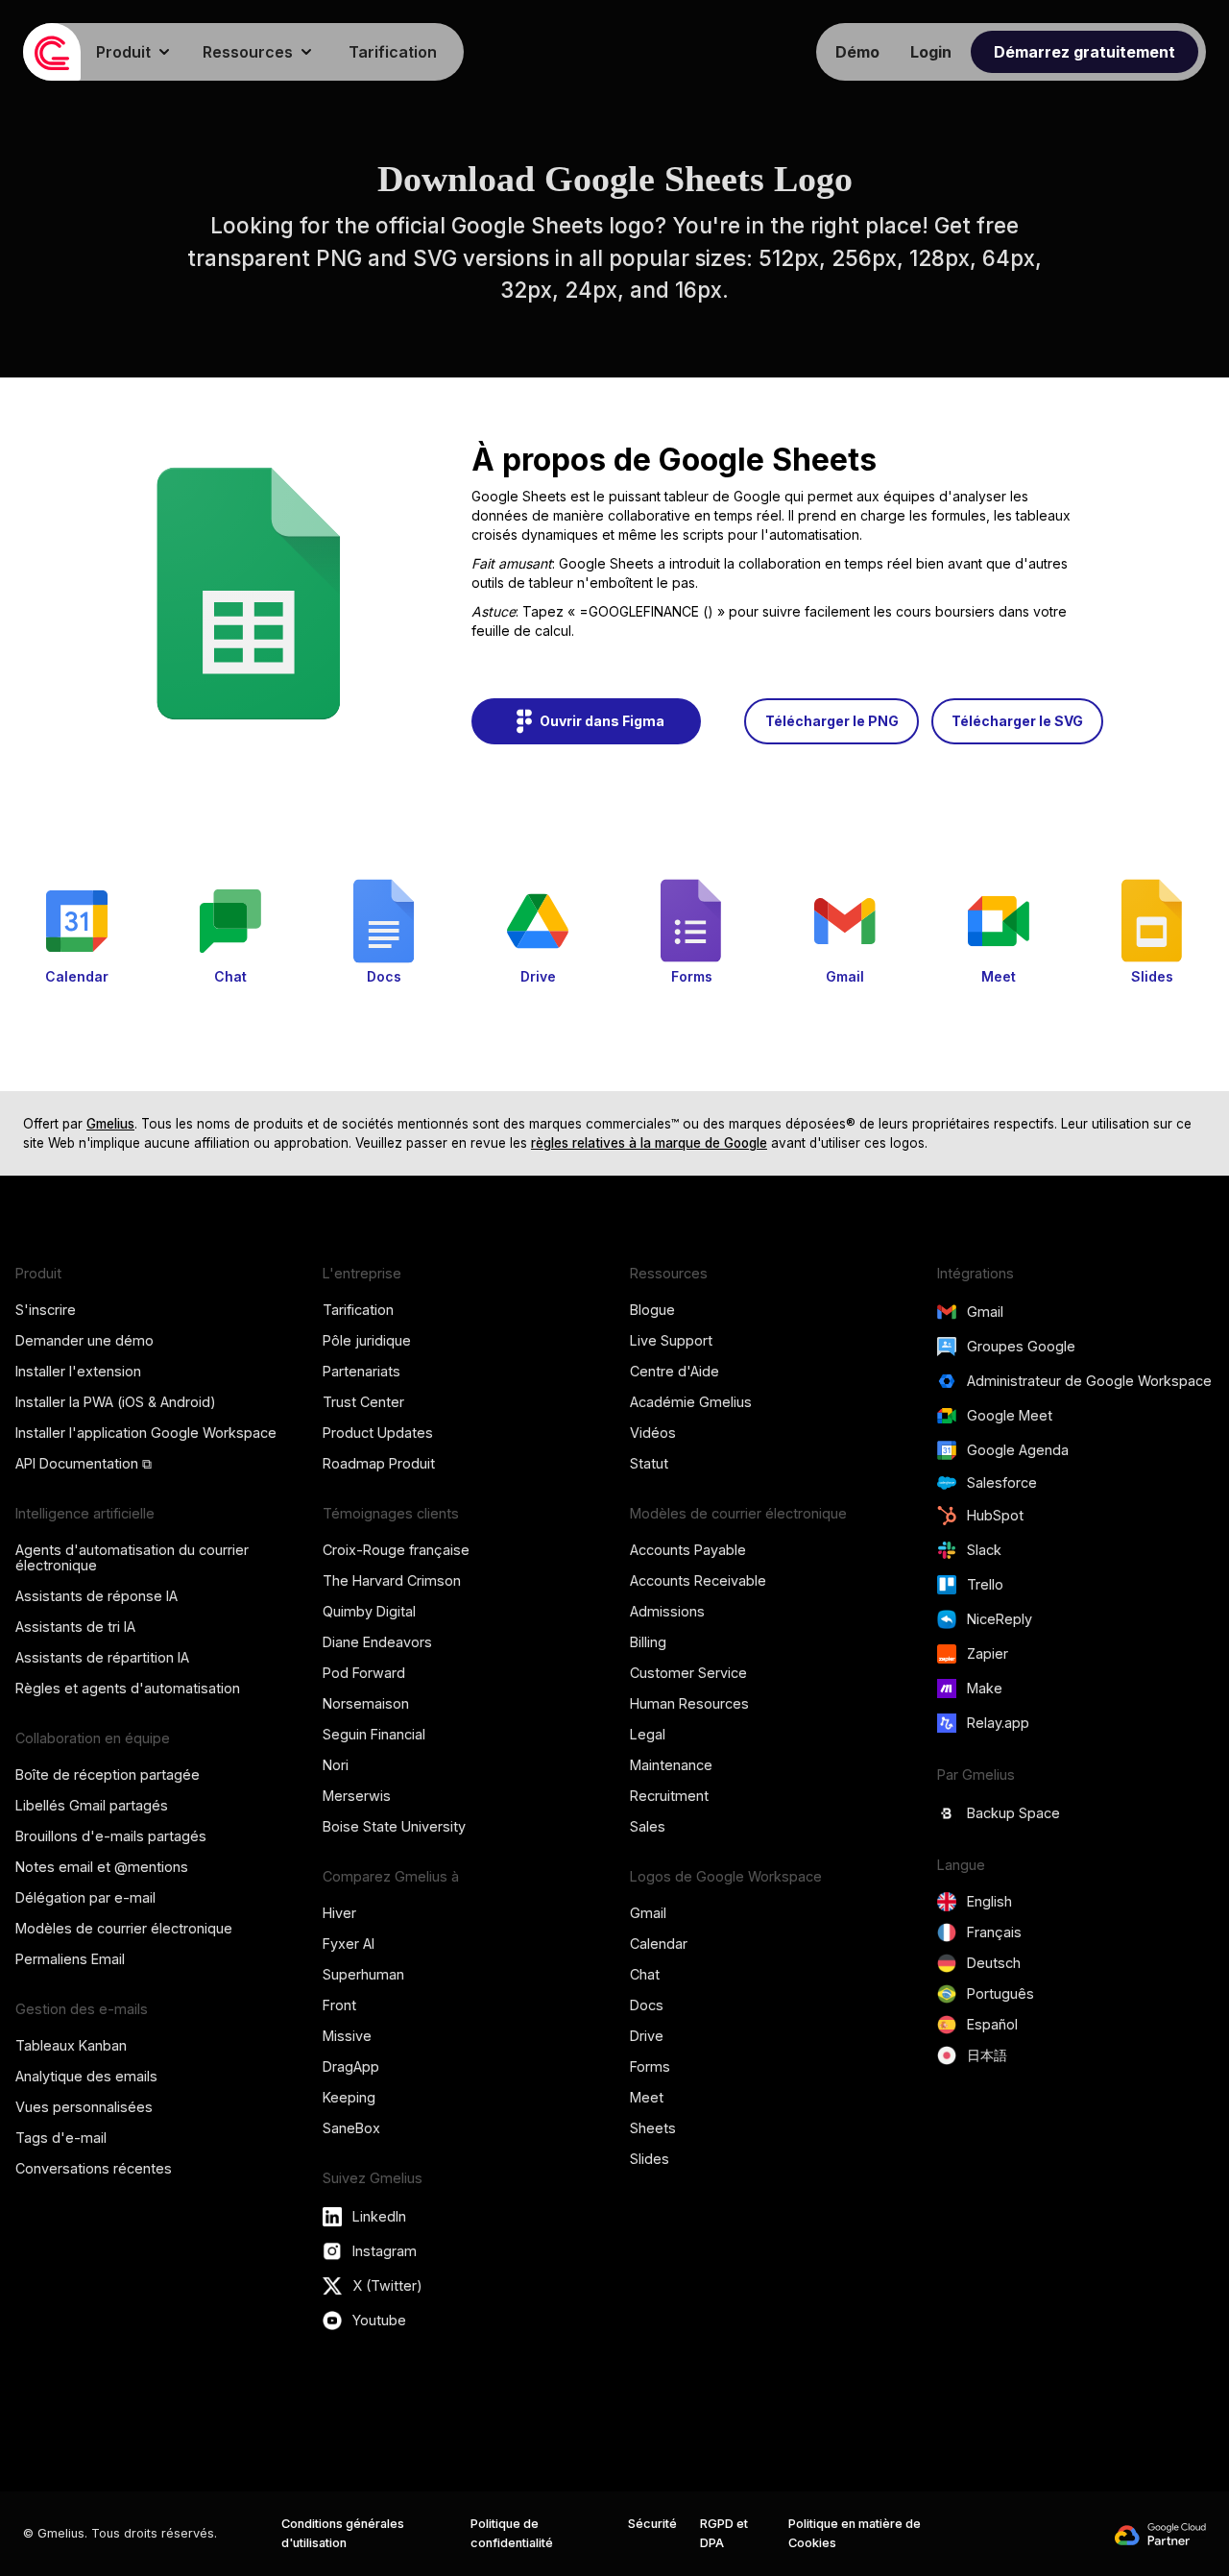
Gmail (648, 1913)
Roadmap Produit (379, 1463)
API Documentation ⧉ (84, 1463)
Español (992, 2024)
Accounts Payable (688, 1550)
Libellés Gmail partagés (92, 1805)
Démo (857, 52)
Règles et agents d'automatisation (128, 1688)
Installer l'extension (78, 1371)
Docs (647, 2005)
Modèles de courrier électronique (124, 1928)
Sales (648, 1826)
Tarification (393, 52)
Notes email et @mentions (102, 1867)
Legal (648, 1734)
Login (931, 52)
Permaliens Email (70, 1959)
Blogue (652, 1310)
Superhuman (363, 1974)
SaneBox (351, 2128)
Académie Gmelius (691, 1402)
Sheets (653, 2128)
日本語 (987, 2055)
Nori (336, 1765)
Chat (645, 1974)
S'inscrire (46, 1310)
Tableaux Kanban (71, 2045)
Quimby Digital (369, 1611)
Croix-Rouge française (396, 1550)
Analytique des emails (86, 2076)
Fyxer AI (349, 1944)
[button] (134, 52)
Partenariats (361, 1371)
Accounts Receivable (698, 1580)
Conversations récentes (94, 2168)
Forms (650, 2066)
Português (1000, 1993)
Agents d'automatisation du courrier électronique (132, 1557)
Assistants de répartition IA (102, 1657)
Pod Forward (364, 1673)
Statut (649, 1463)
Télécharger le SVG (1017, 721)
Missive (347, 2036)
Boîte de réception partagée (108, 1774)
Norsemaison (366, 1703)
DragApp (351, 2066)
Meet (647, 2097)
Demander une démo (84, 1340)
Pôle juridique (367, 1340)
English (989, 1901)
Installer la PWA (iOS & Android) (116, 1402)
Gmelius (110, 1124)
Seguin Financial (374, 1734)
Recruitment (669, 1796)
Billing (648, 1642)
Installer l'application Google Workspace (146, 1433)
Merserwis (357, 1796)
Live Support (671, 1340)
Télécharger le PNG (832, 721)
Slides (650, 2159)
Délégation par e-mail (85, 1897)
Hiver (339, 1913)
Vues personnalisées (84, 2107)
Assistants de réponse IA (96, 1596)
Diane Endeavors (377, 1642)
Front (339, 2005)
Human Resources (689, 1703)
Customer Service (688, 1673)
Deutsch (994, 1963)
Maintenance (671, 1765)
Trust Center (363, 1402)
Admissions (667, 1611)
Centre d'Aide (675, 1371)
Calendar (659, 1944)
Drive (647, 2036)
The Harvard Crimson (392, 1580)
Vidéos (653, 1433)
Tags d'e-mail (61, 2138)
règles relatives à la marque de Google (649, 1143)
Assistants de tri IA (75, 1627)
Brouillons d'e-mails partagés (111, 1836)
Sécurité (652, 2524)
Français (994, 1932)
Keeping (349, 2097)
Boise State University (394, 1826)
